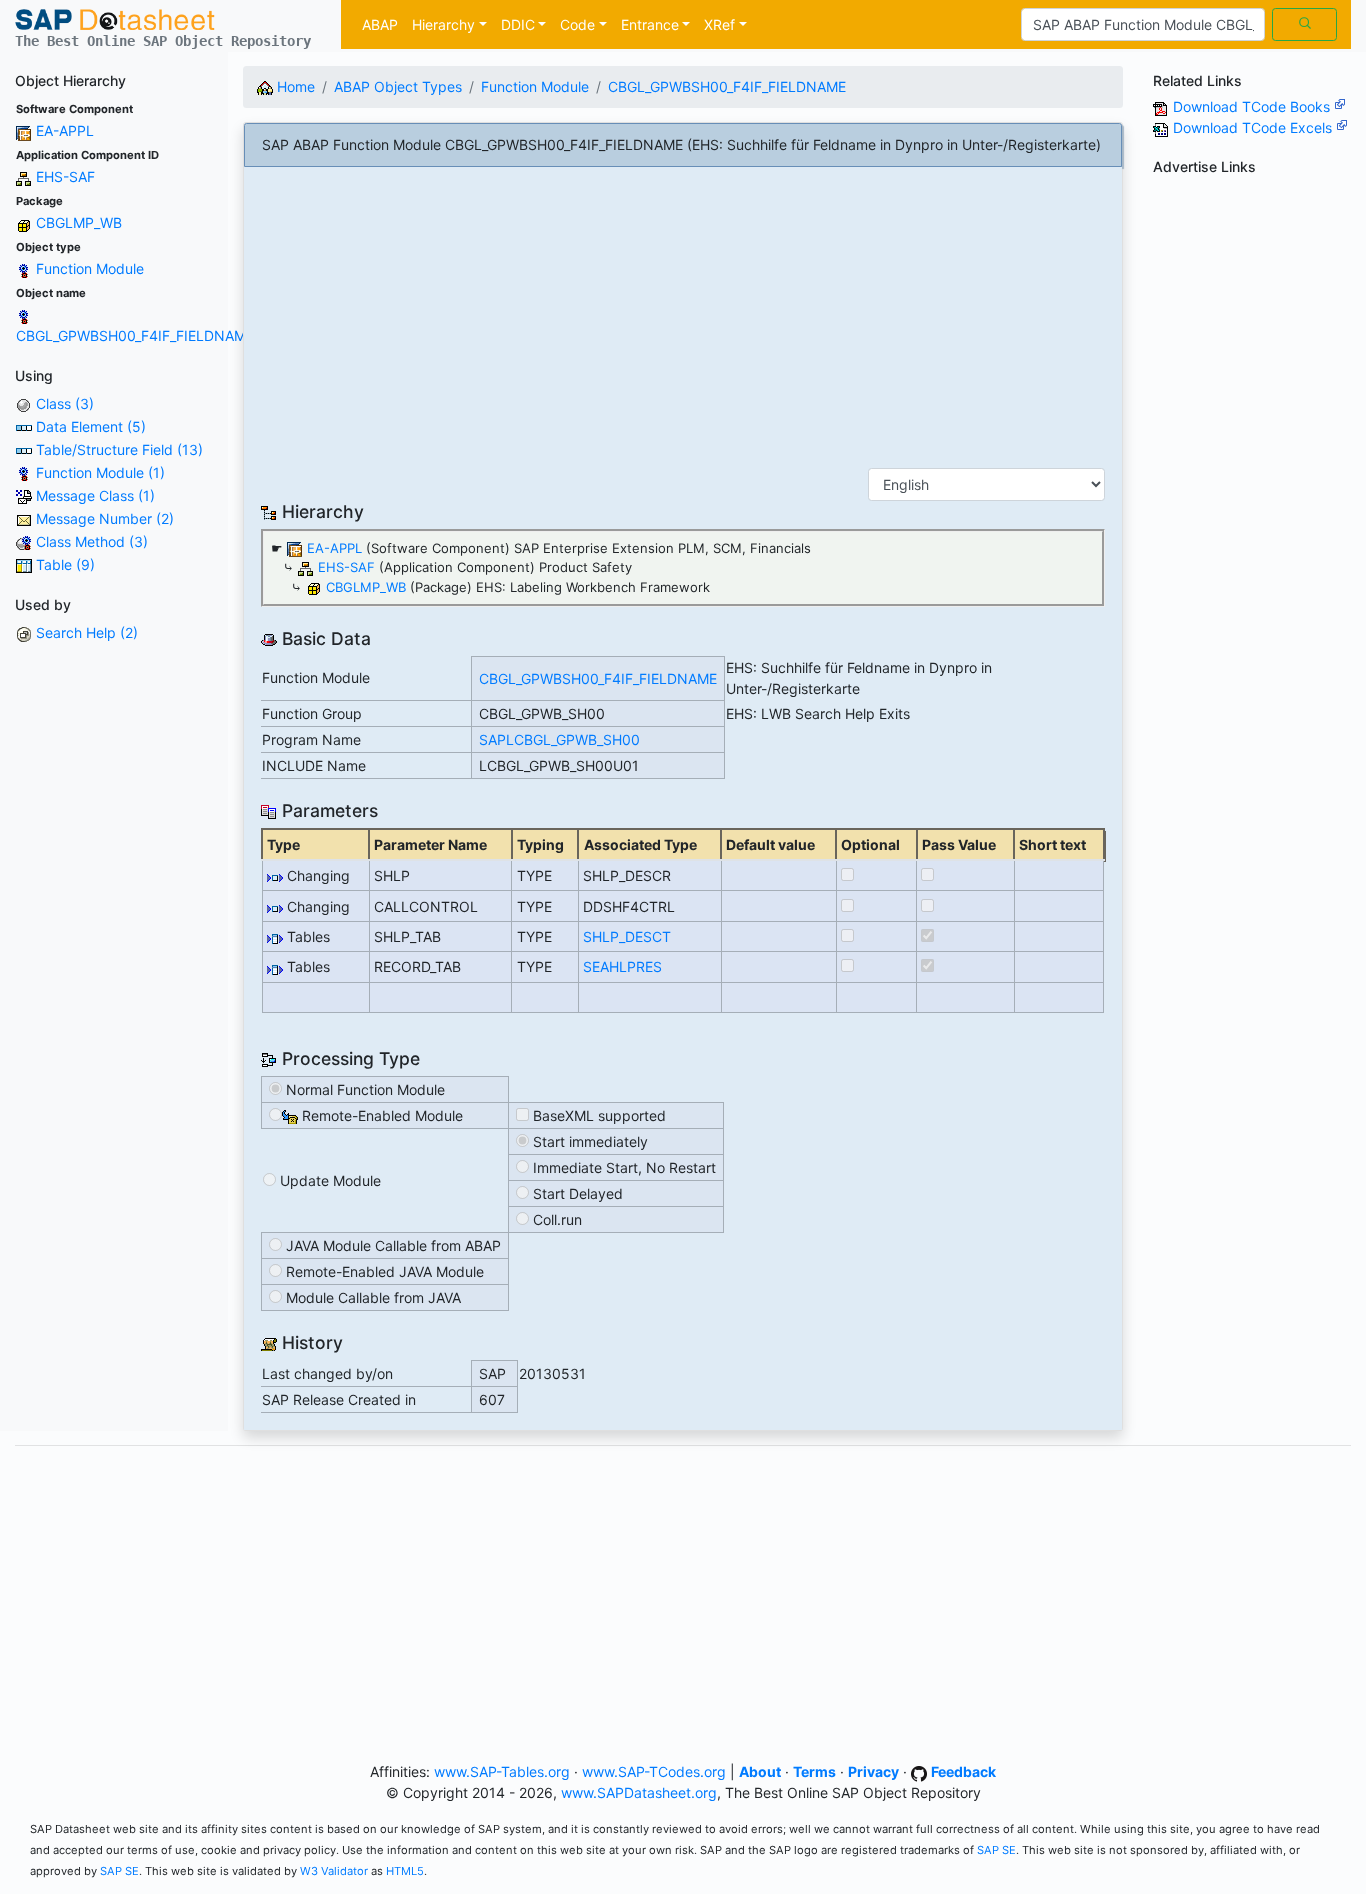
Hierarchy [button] (443, 24)
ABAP (380, 24)
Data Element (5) (91, 426)
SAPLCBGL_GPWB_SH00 (559, 739)
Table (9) (65, 564)
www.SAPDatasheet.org (639, 1792)
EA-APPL (65, 130)
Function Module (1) (100, 472)
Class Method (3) (92, 541)
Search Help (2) (87, 632)
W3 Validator (334, 1871)
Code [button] (577, 24)
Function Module (90, 268)
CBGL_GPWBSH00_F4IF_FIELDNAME (135, 335)
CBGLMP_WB (79, 222)
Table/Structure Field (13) (119, 449)
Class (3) (65, 403)
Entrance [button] (650, 24)
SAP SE (996, 1850)
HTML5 (405, 1871)
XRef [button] (719, 24)
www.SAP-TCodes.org (654, 1771)
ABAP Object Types (398, 86)
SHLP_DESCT (627, 936)
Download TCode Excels (1254, 127)
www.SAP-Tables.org (502, 1771)
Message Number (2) (105, 518)
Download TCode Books (1253, 106)
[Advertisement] (683, 324)
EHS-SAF (65, 176)
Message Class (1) (95, 495)
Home (294, 86)
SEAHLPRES (622, 966)
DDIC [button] (518, 24)
